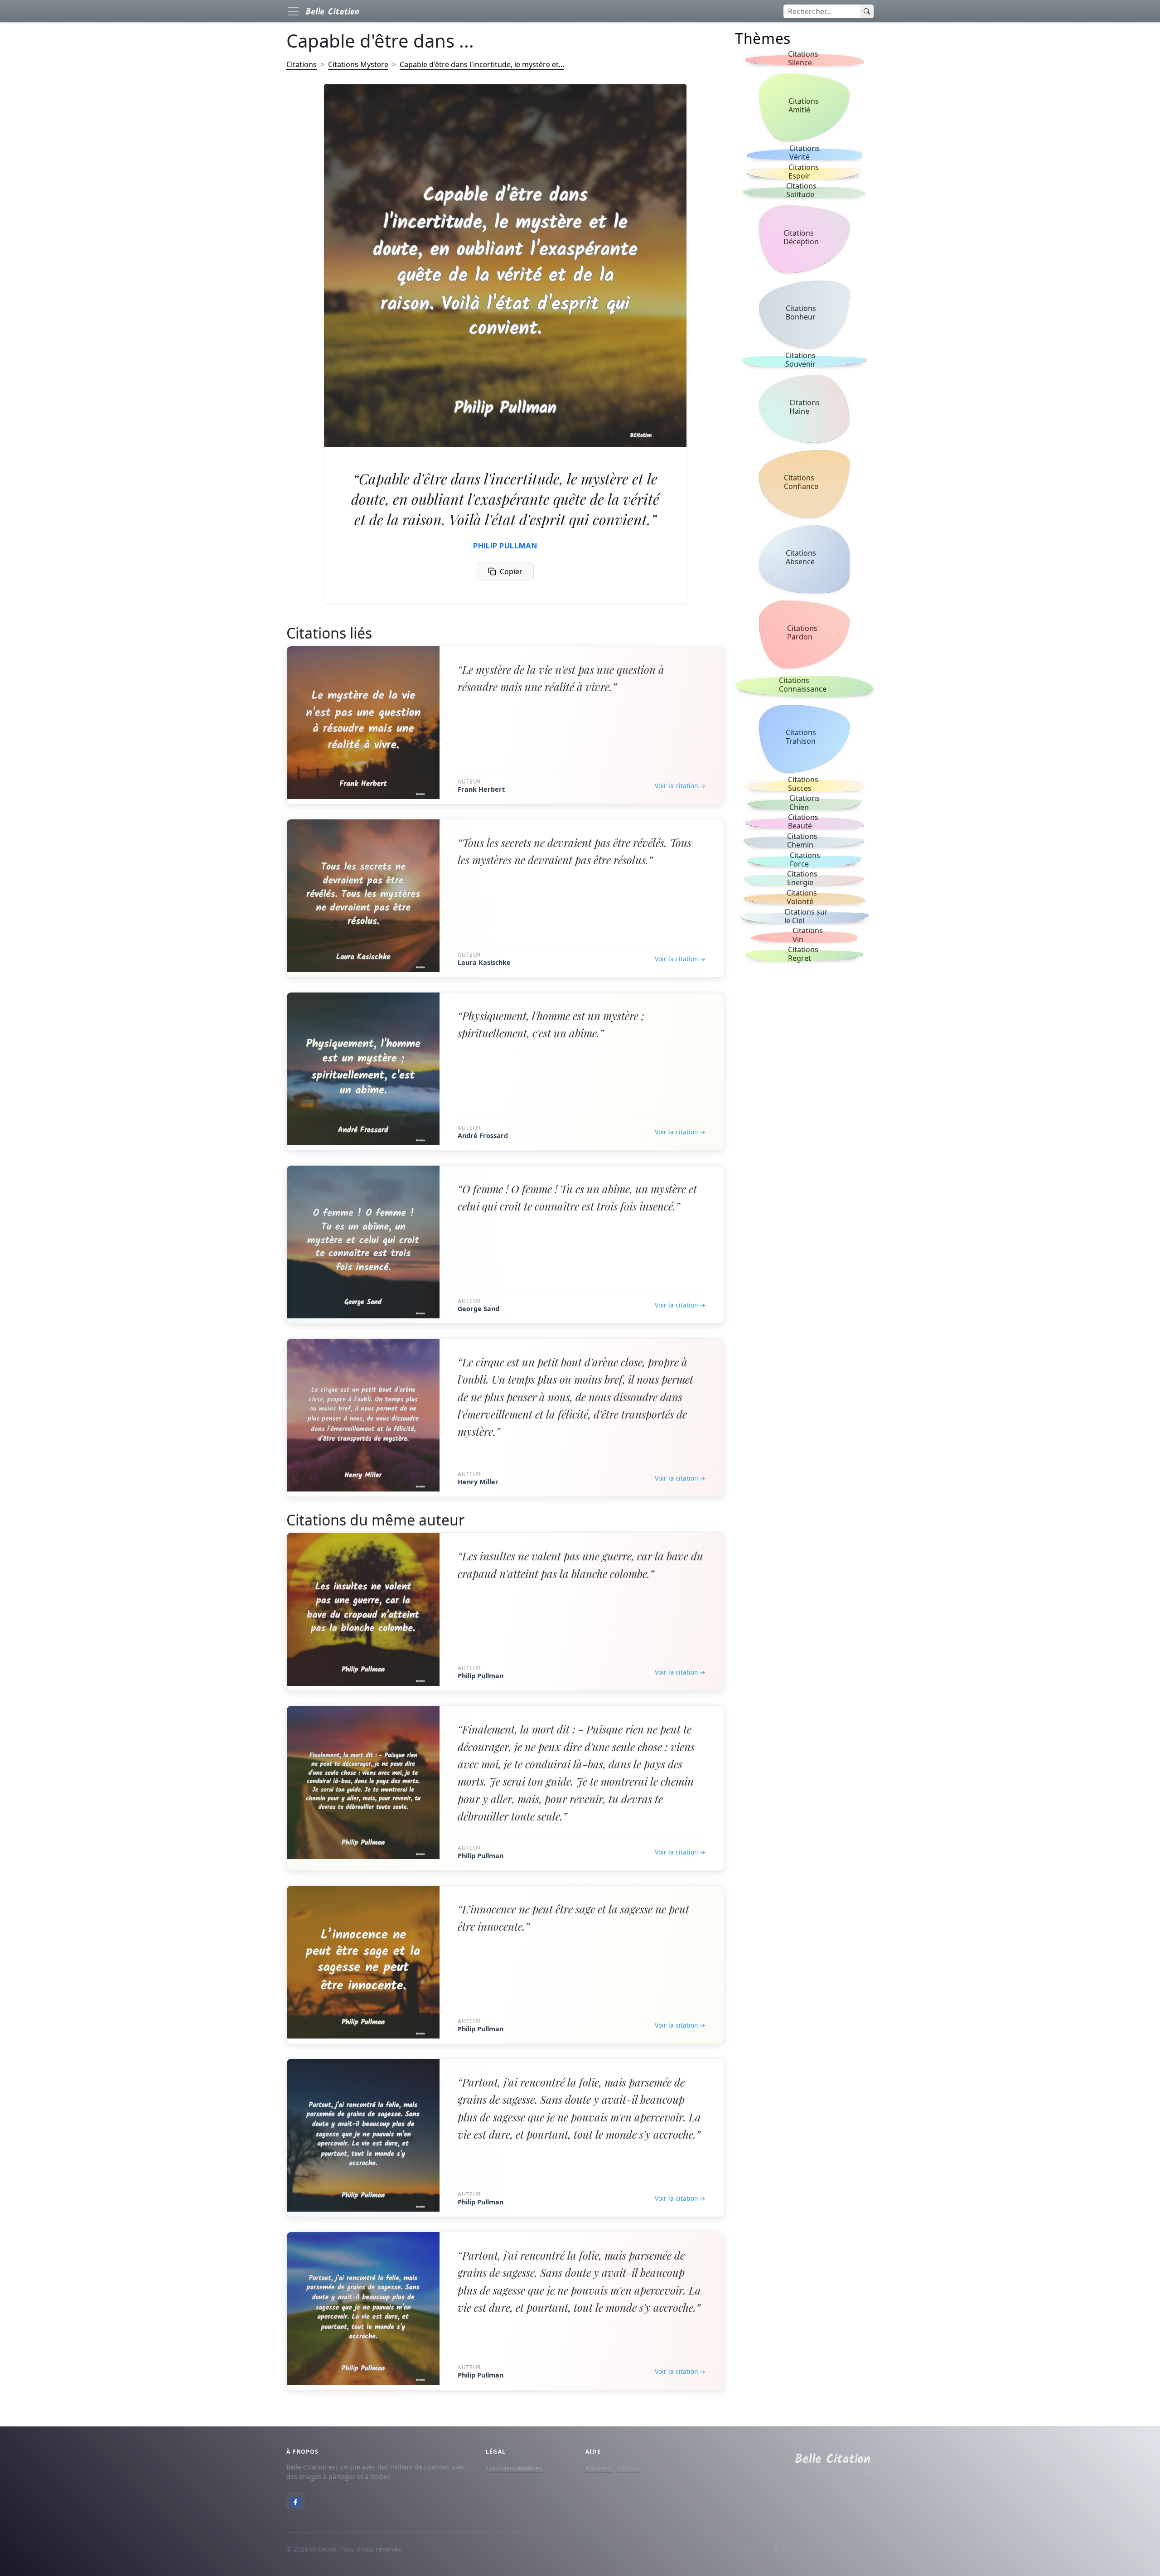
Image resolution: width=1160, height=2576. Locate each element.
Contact (629, 2468)
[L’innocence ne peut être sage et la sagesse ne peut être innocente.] (363, 1962)
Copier (511, 571)
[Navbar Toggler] (293, 11)
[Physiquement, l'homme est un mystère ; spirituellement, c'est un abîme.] (363, 1069)
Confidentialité (508, 2468)
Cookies (530, 2468)
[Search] (867, 11)
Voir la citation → (680, 786)
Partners (599, 2468)
